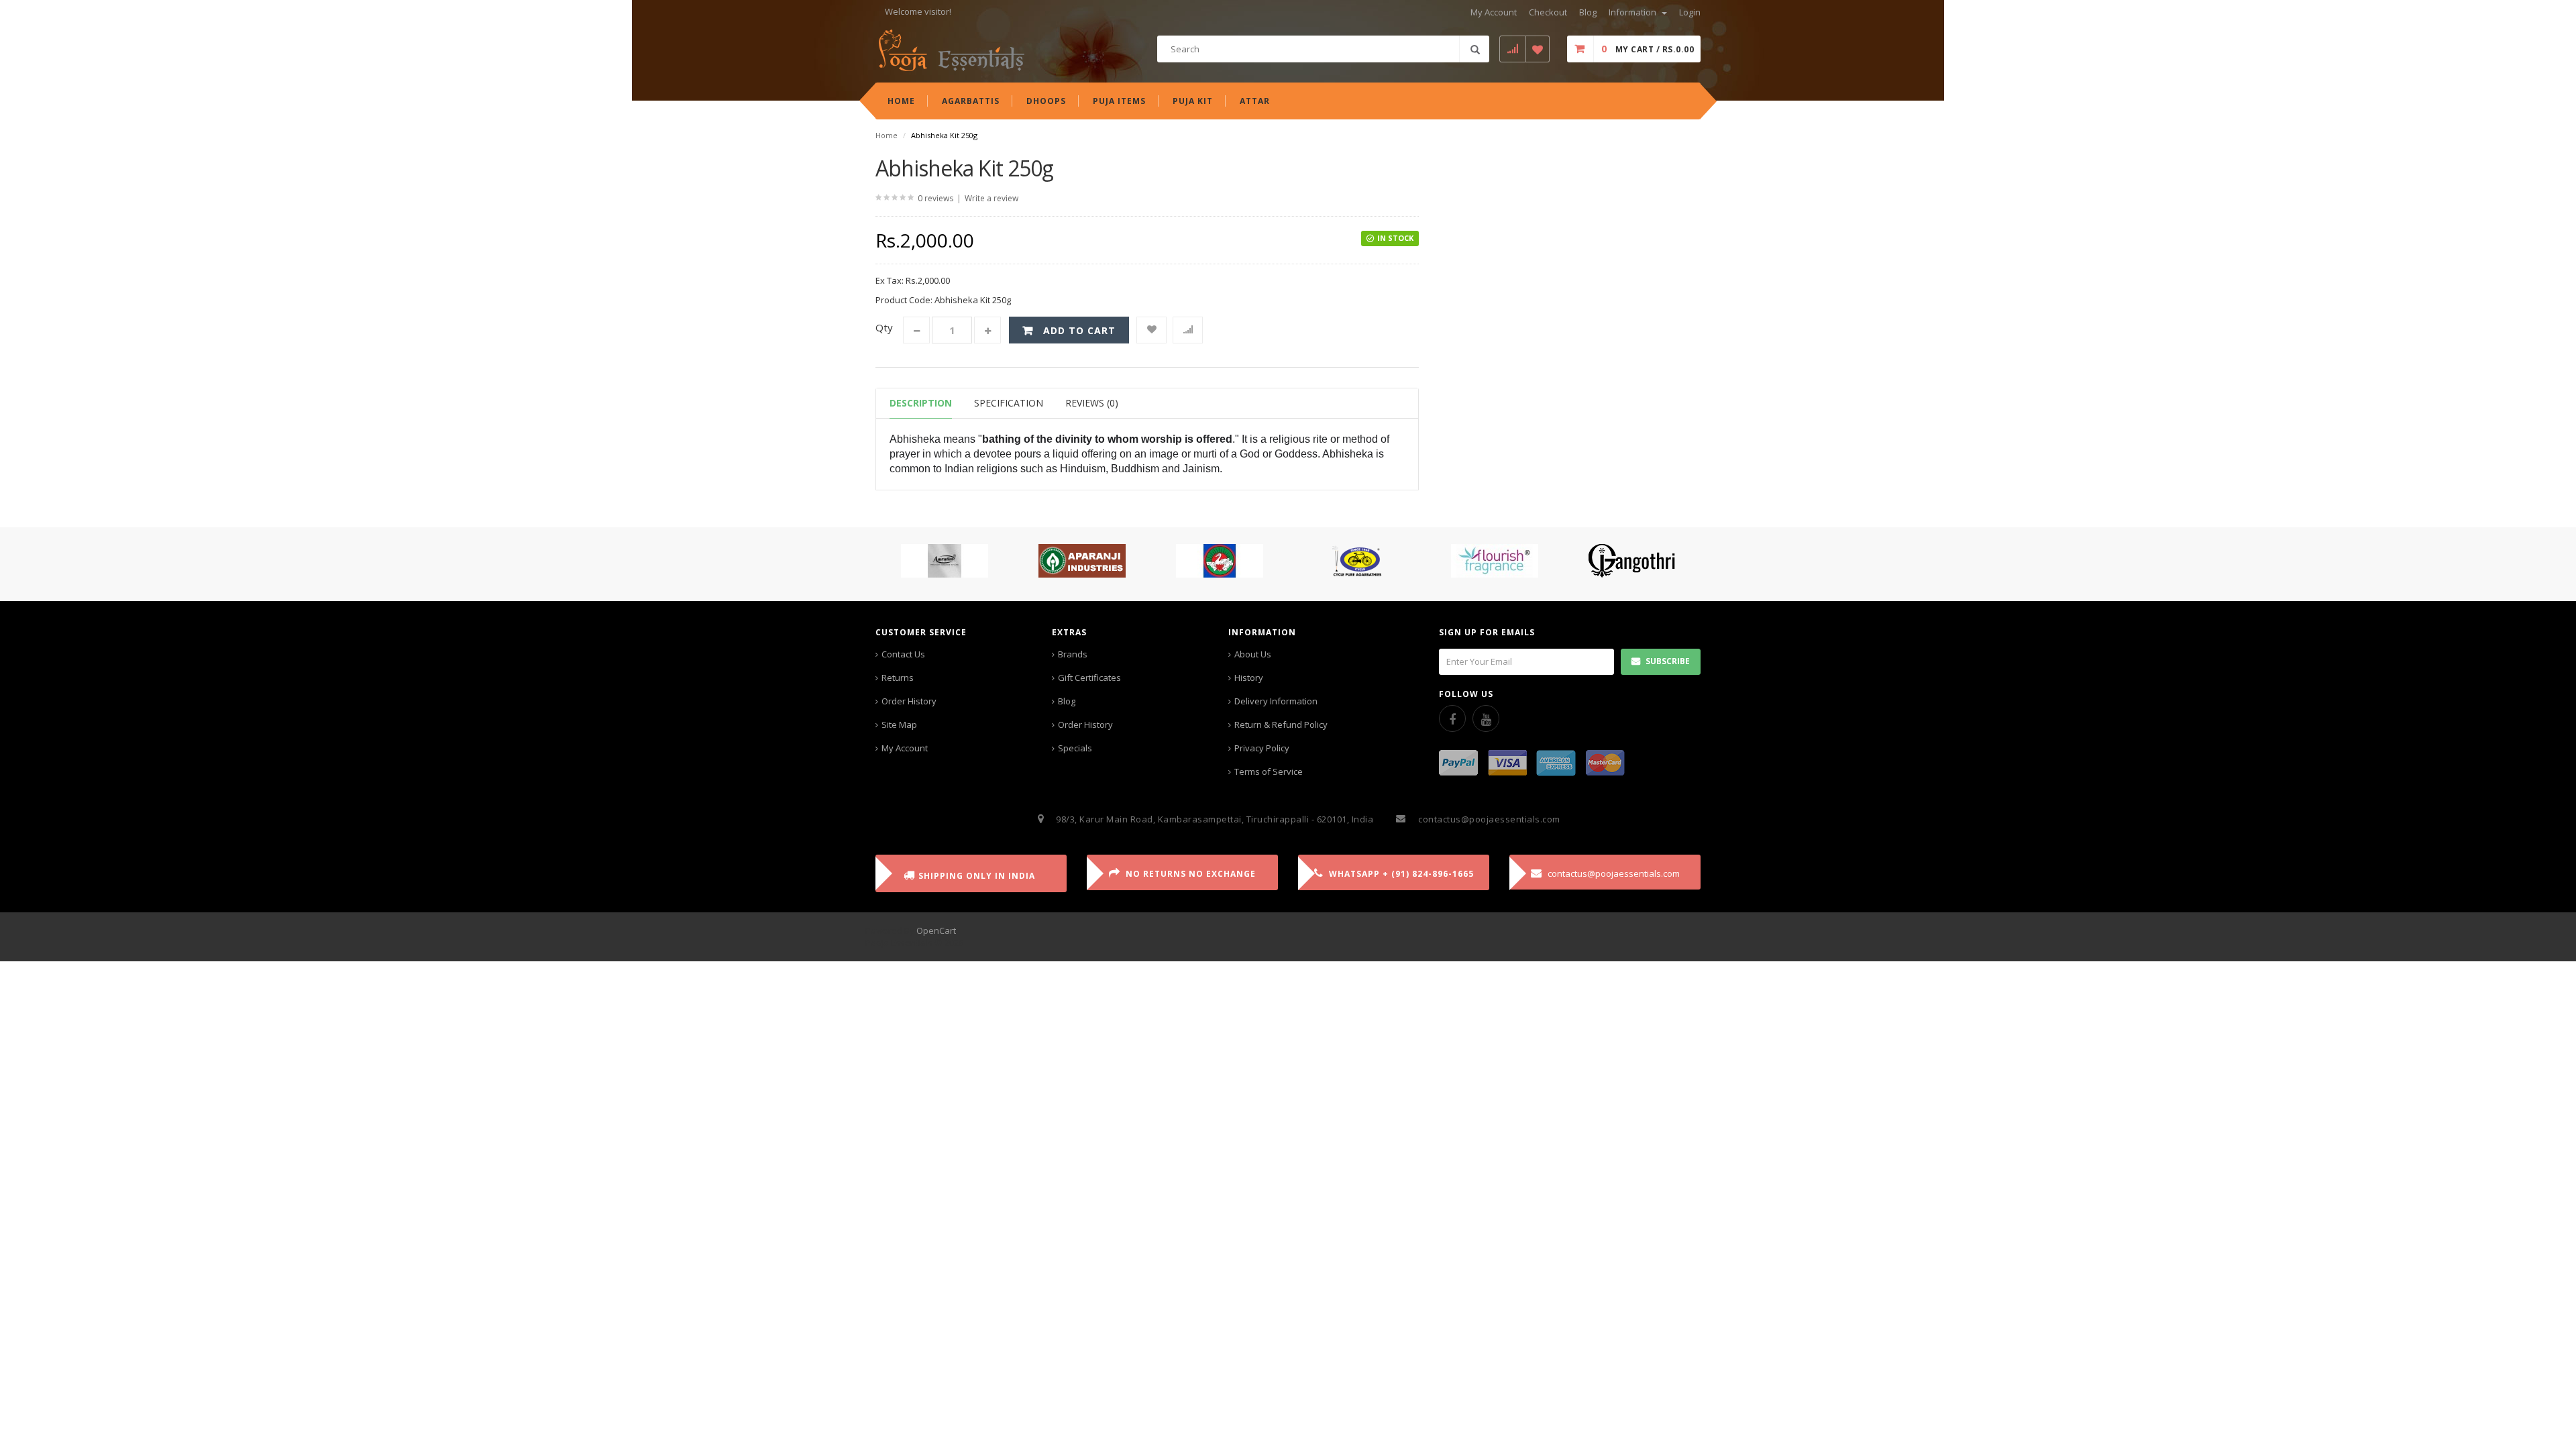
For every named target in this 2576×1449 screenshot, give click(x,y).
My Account (905, 748)
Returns (898, 678)
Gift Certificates (1089, 678)
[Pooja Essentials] (951, 50)
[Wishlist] (1151, 330)
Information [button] (1633, 12)
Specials (1075, 748)
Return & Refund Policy (1281, 724)
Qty (884, 327)
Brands (1073, 654)
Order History (909, 701)
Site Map (899, 724)
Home (887, 135)
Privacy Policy (1262, 748)
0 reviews (935, 198)
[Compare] (1188, 330)
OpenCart (936, 930)
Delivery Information (1276, 701)
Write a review (991, 198)
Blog (1067, 701)
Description (921, 403)
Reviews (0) (1092, 403)
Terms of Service (1269, 771)
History (1249, 678)
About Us (1253, 654)
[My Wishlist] (1538, 49)
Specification (1009, 403)
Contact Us (903, 654)
